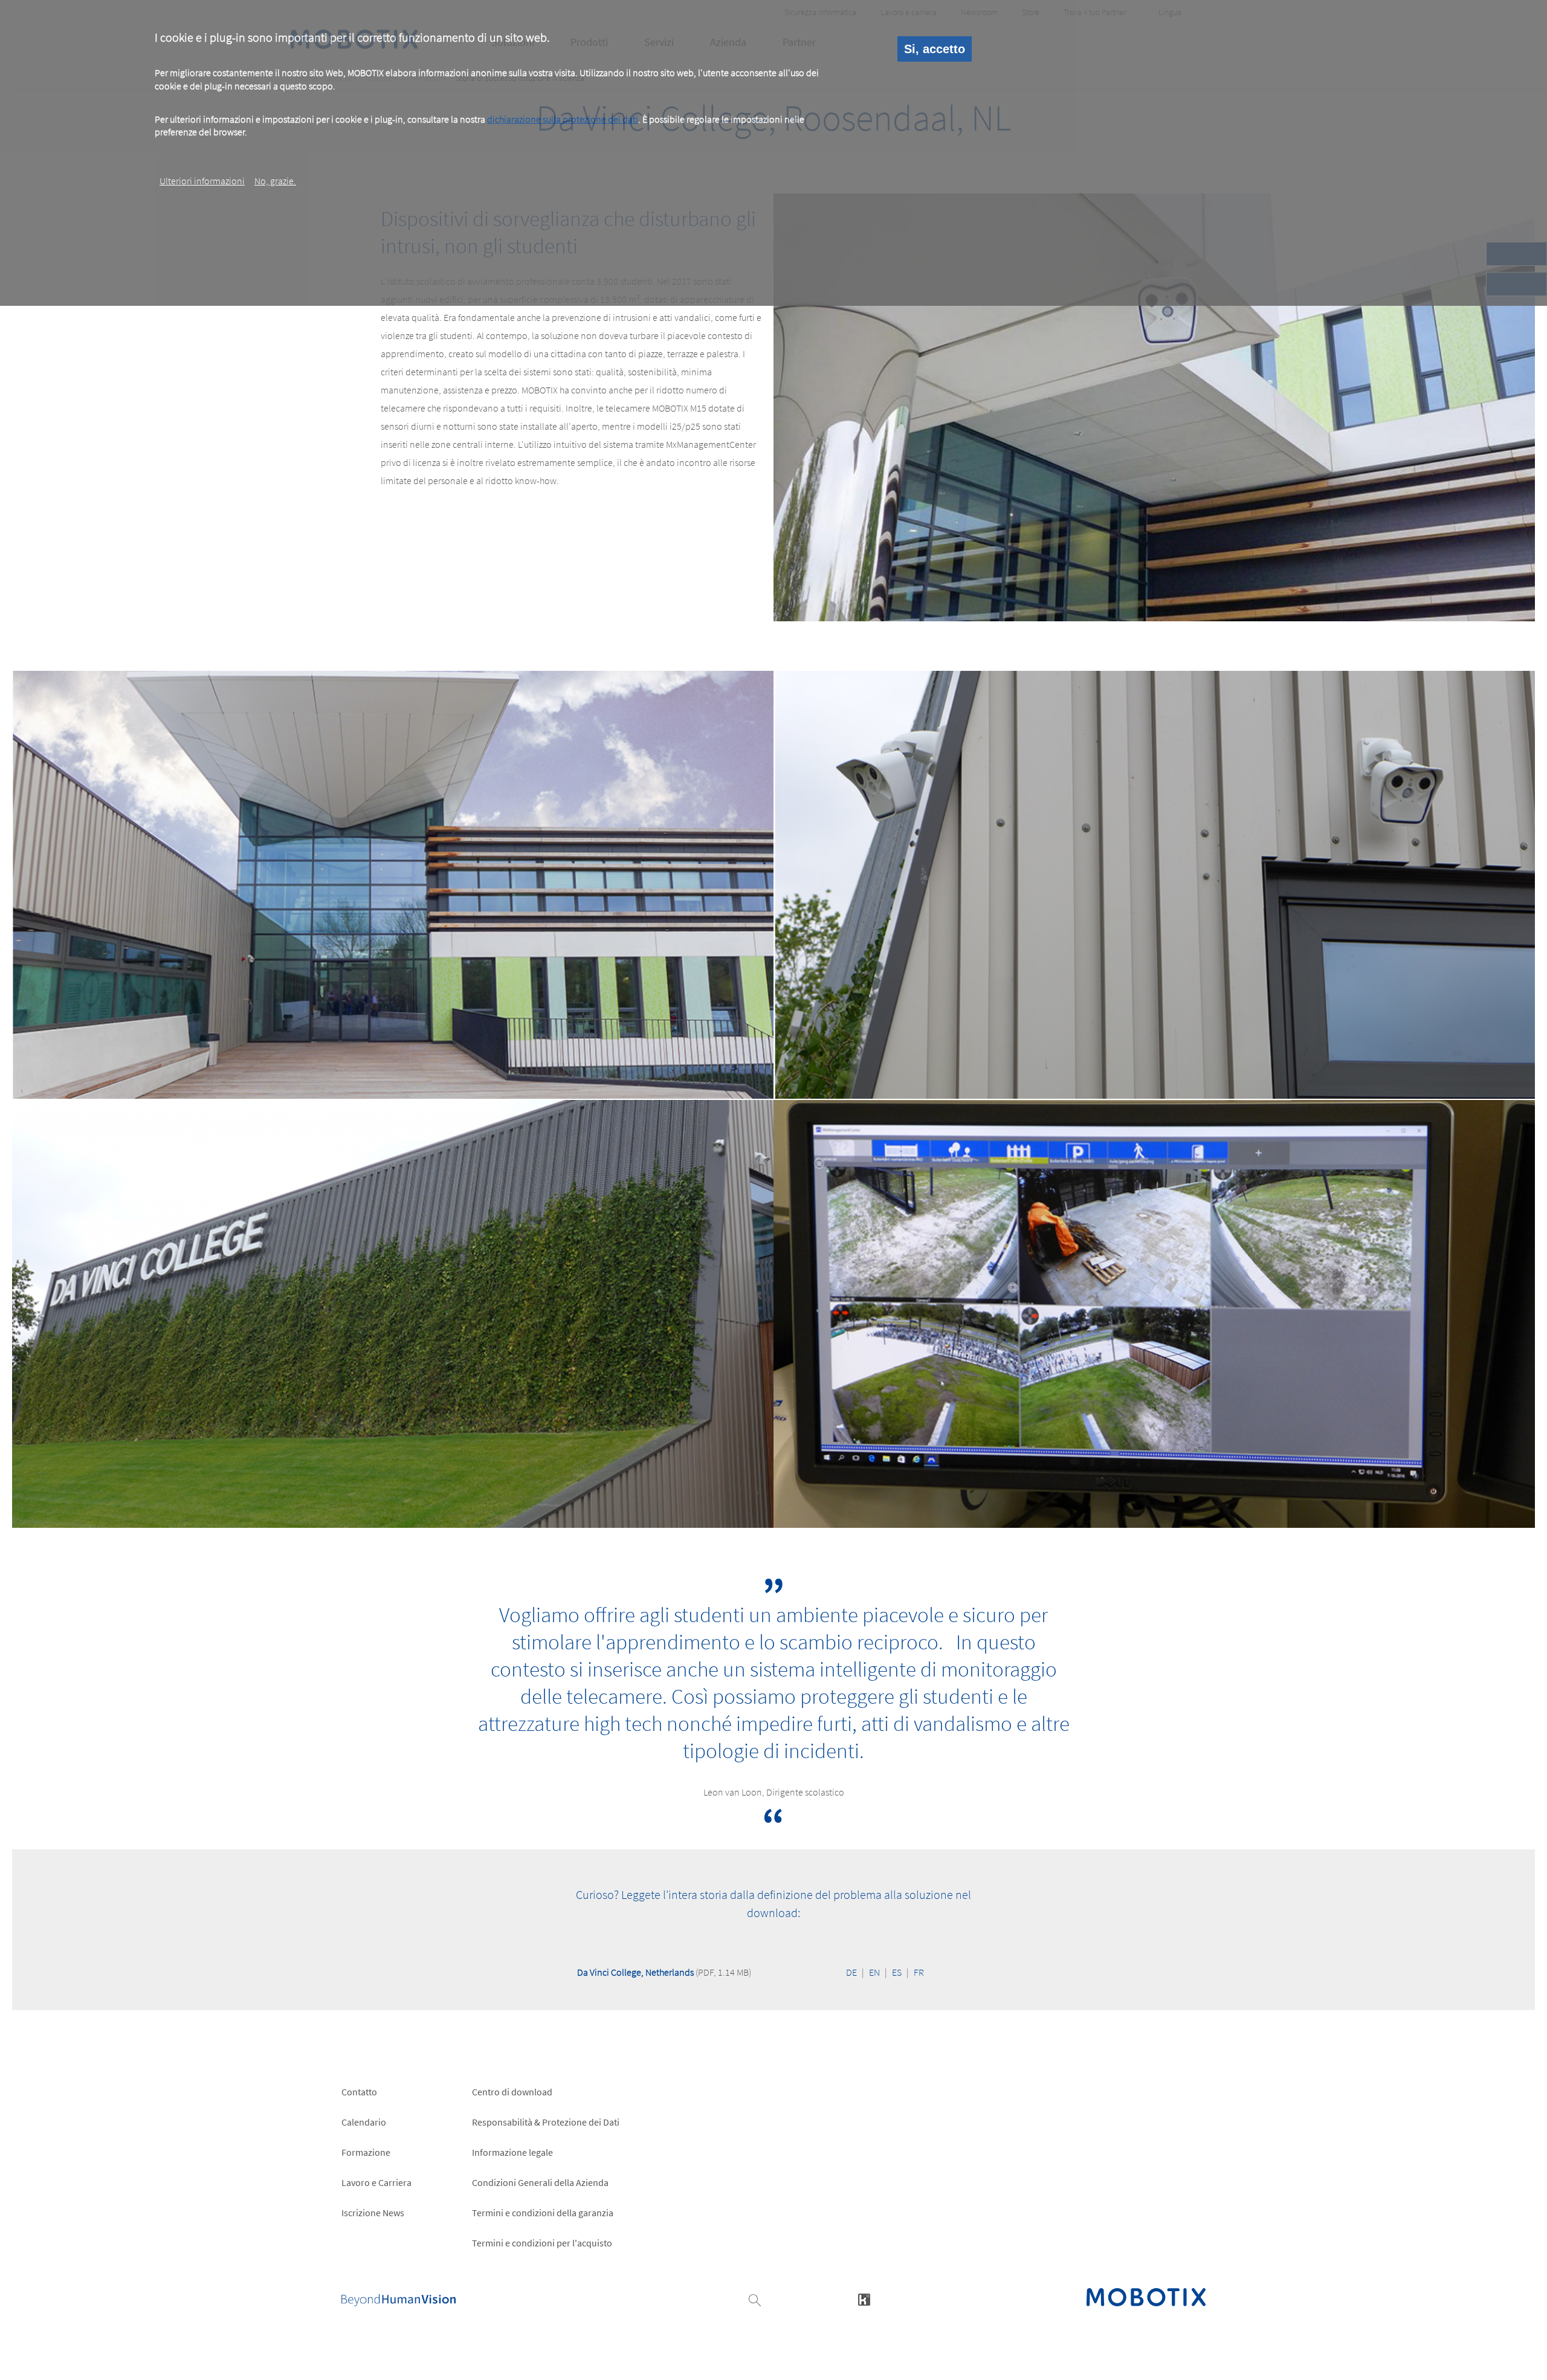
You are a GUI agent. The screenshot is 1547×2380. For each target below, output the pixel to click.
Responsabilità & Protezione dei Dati (546, 2122)
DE (851, 1972)
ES (897, 1972)
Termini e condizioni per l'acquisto (542, 2243)
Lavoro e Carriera (376, 2182)
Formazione (366, 2152)
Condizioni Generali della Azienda (540, 2182)
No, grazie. (275, 181)
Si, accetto (935, 49)
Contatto (359, 2092)
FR (919, 1972)
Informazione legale (512, 2152)
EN (874, 1972)
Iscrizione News (373, 2213)
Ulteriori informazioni (202, 181)
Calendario (364, 2122)
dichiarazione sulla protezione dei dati (563, 119)
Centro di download (512, 2092)
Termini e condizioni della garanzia (543, 2213)
